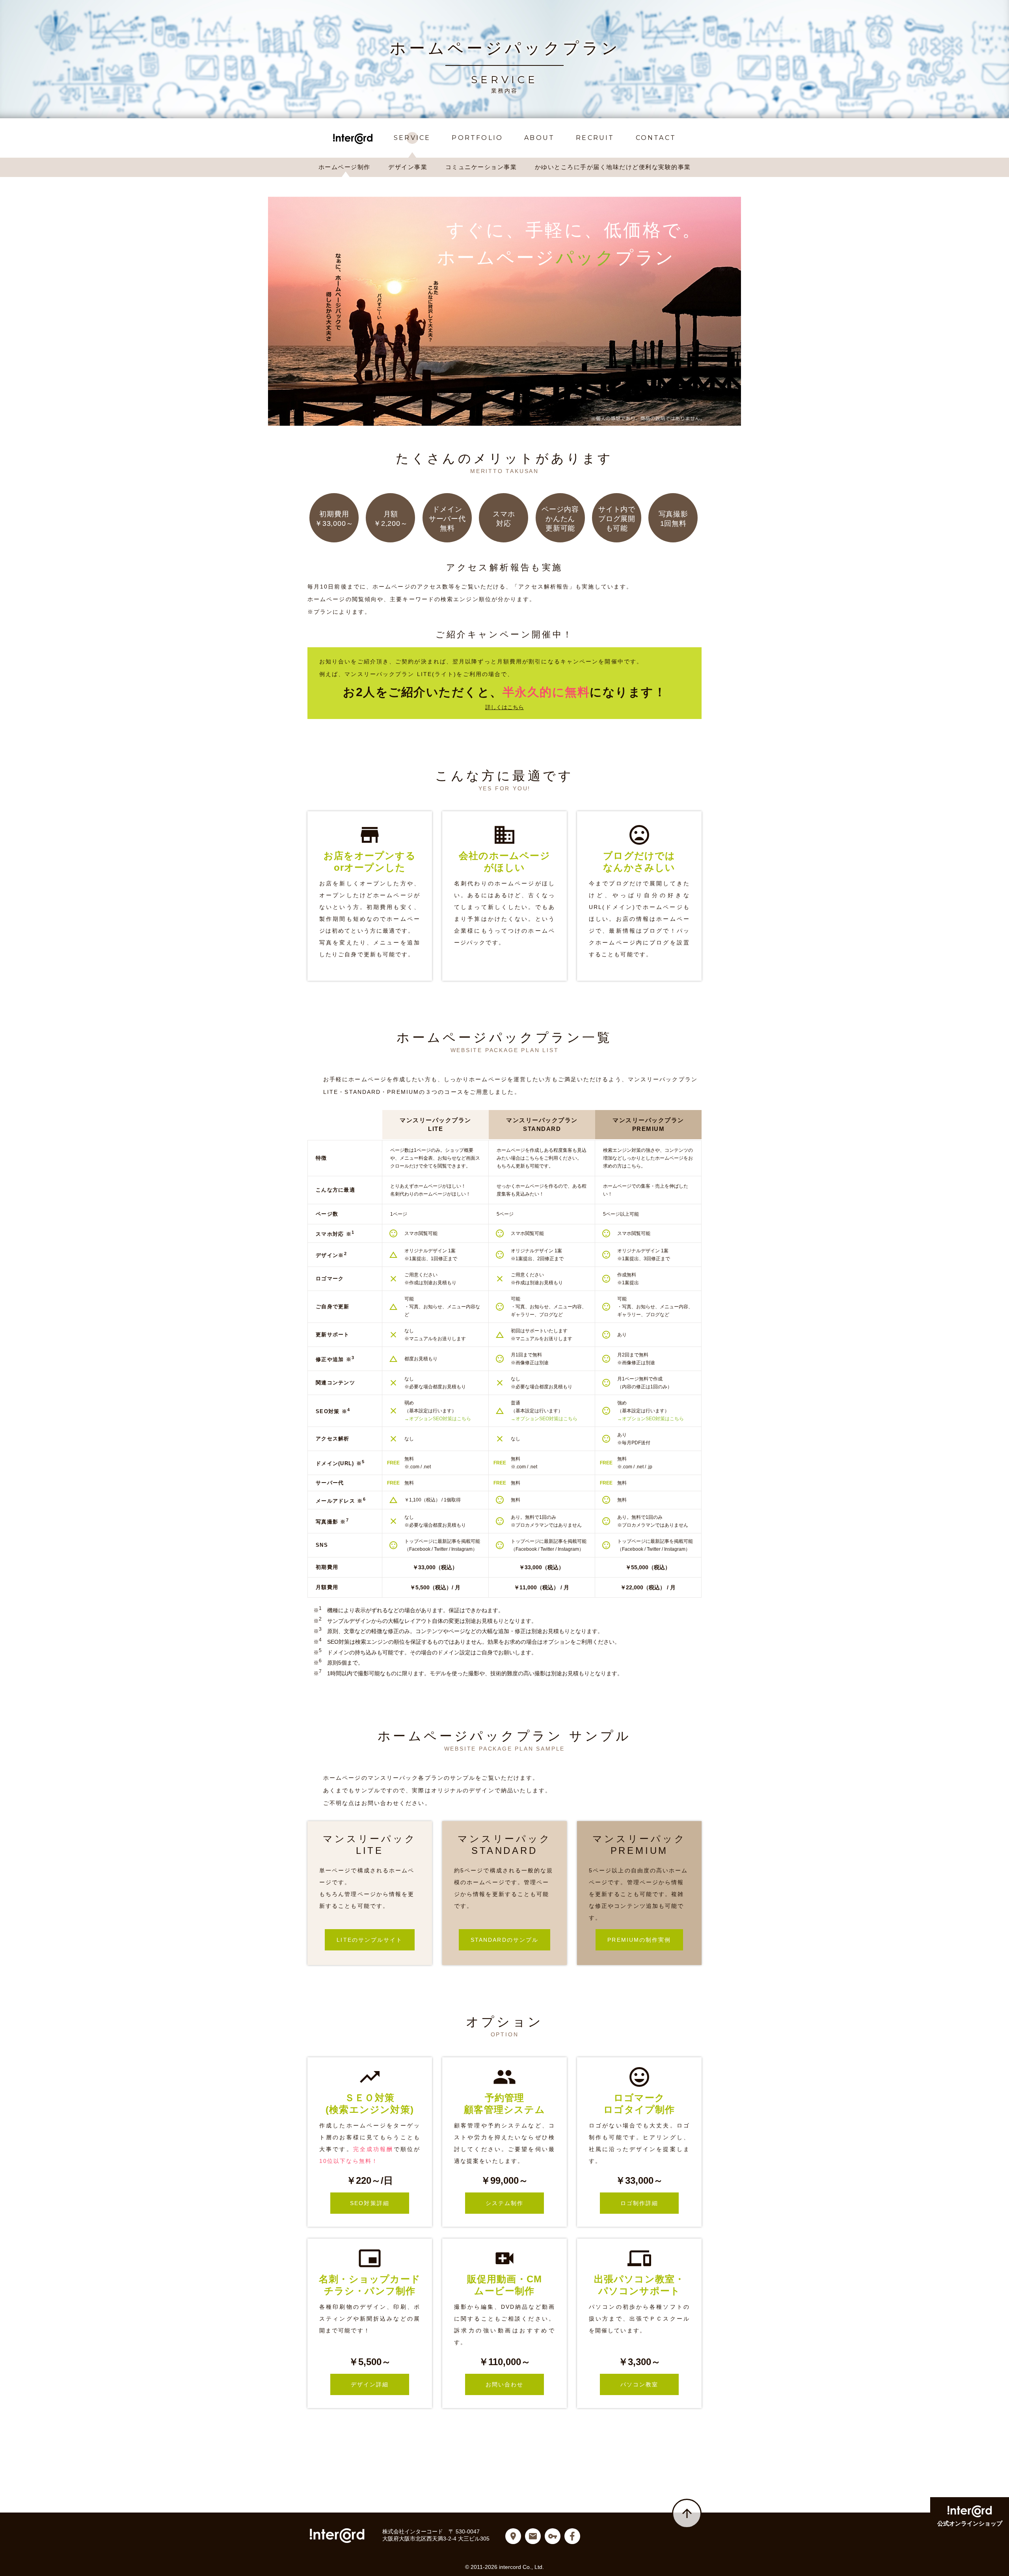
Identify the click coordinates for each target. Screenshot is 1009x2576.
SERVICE (412, 138)
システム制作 (515, 2203)
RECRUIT (595, 138)
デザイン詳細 (380, 2384)
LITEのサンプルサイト (375, 1940)
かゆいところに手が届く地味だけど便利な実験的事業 (613, 167)
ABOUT (539, 138)
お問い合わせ (515, 2384)
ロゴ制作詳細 (650, 2203)
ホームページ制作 (344, 167)
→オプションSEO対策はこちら (438, 1419)
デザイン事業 (408, 167)
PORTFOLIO (477, 138)
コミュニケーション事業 (481, 167)
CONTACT (656, 138)
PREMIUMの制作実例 (645, 1940)
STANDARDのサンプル (510, 1940)
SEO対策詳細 (380, 2203)
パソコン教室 (650, 2384)
